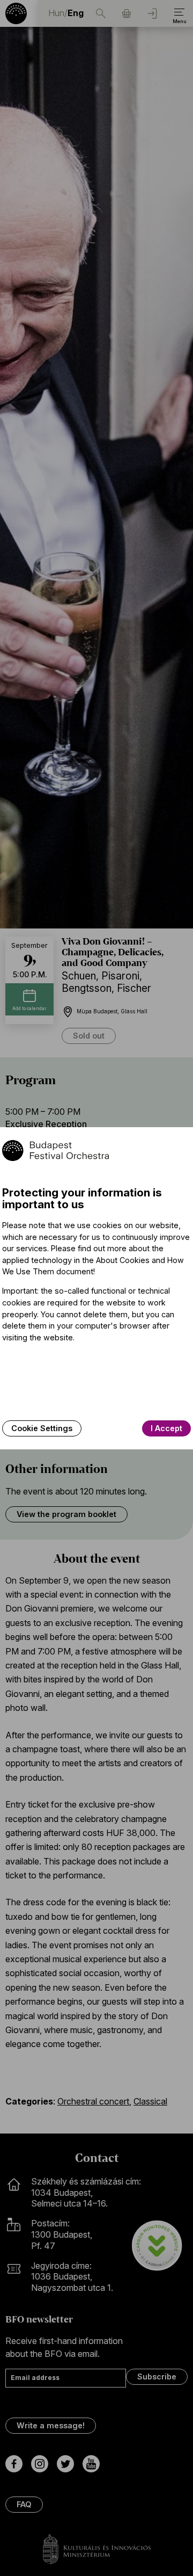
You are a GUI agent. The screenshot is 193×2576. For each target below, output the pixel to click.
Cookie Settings (42, 1428)
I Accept (166, 1428)
